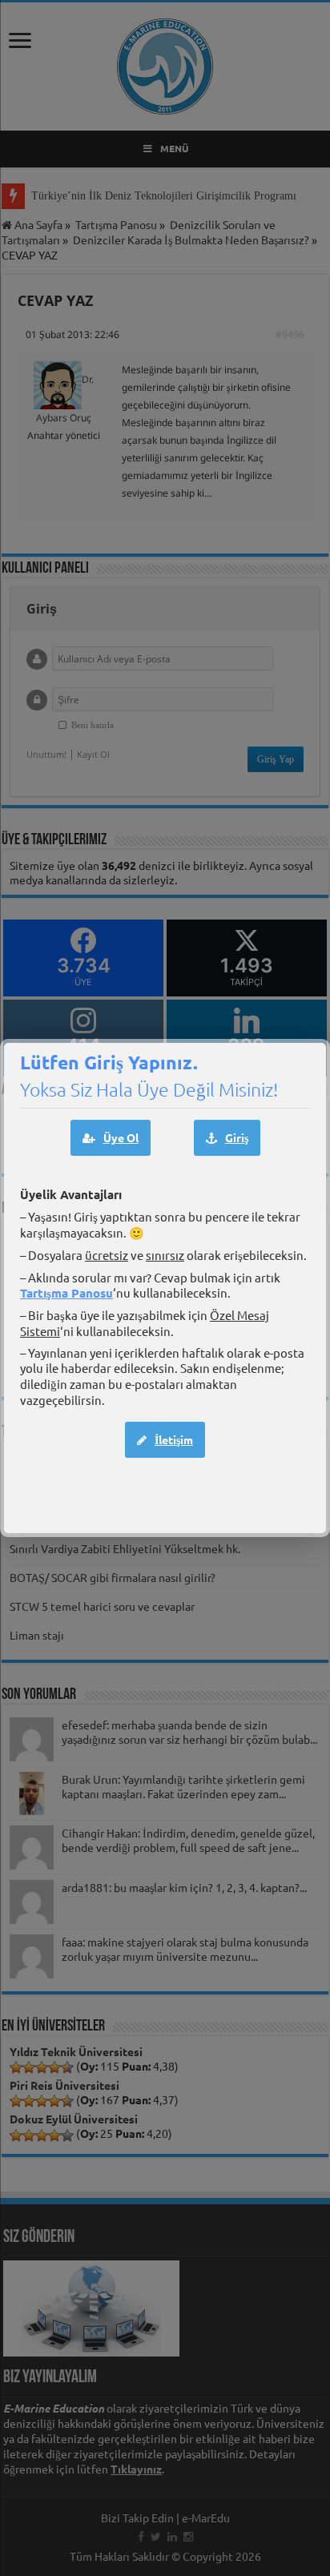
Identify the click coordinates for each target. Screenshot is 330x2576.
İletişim (174, 1439)
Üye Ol (121, 1137)
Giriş (237, 1137)
